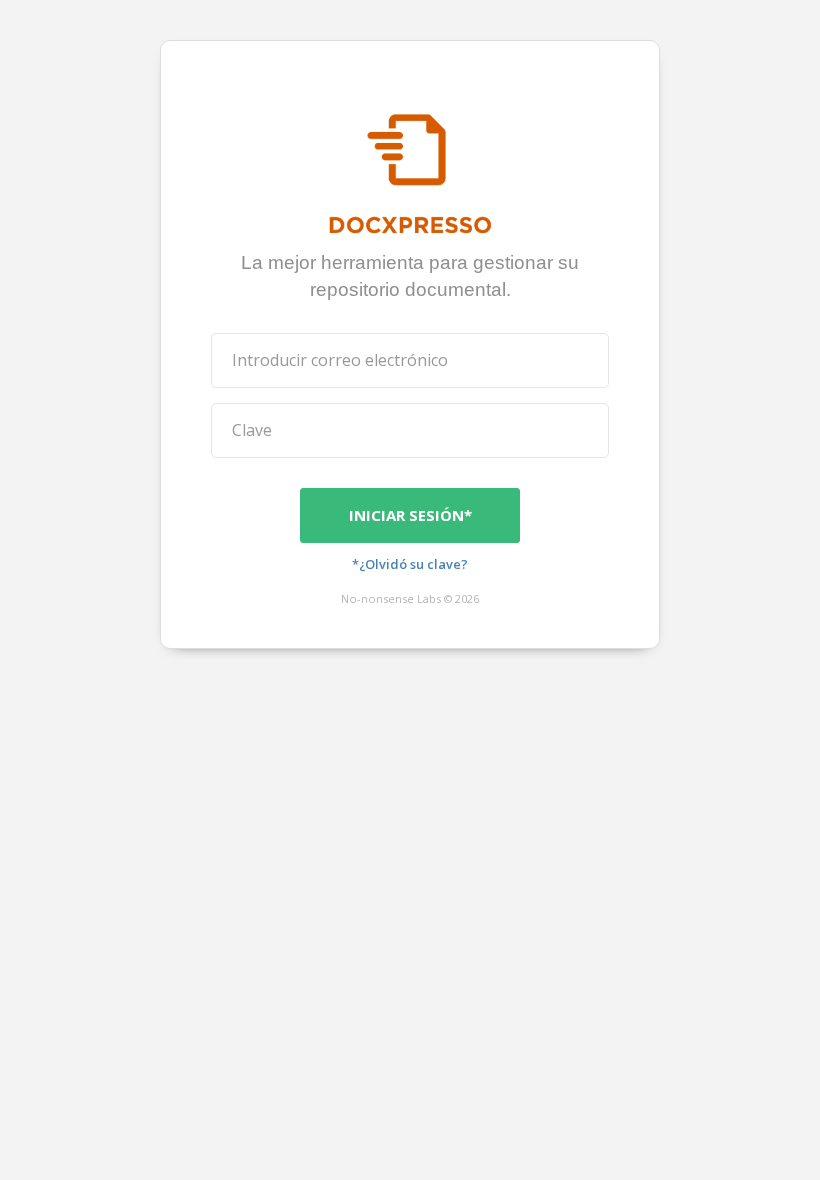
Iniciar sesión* (410, 515)
